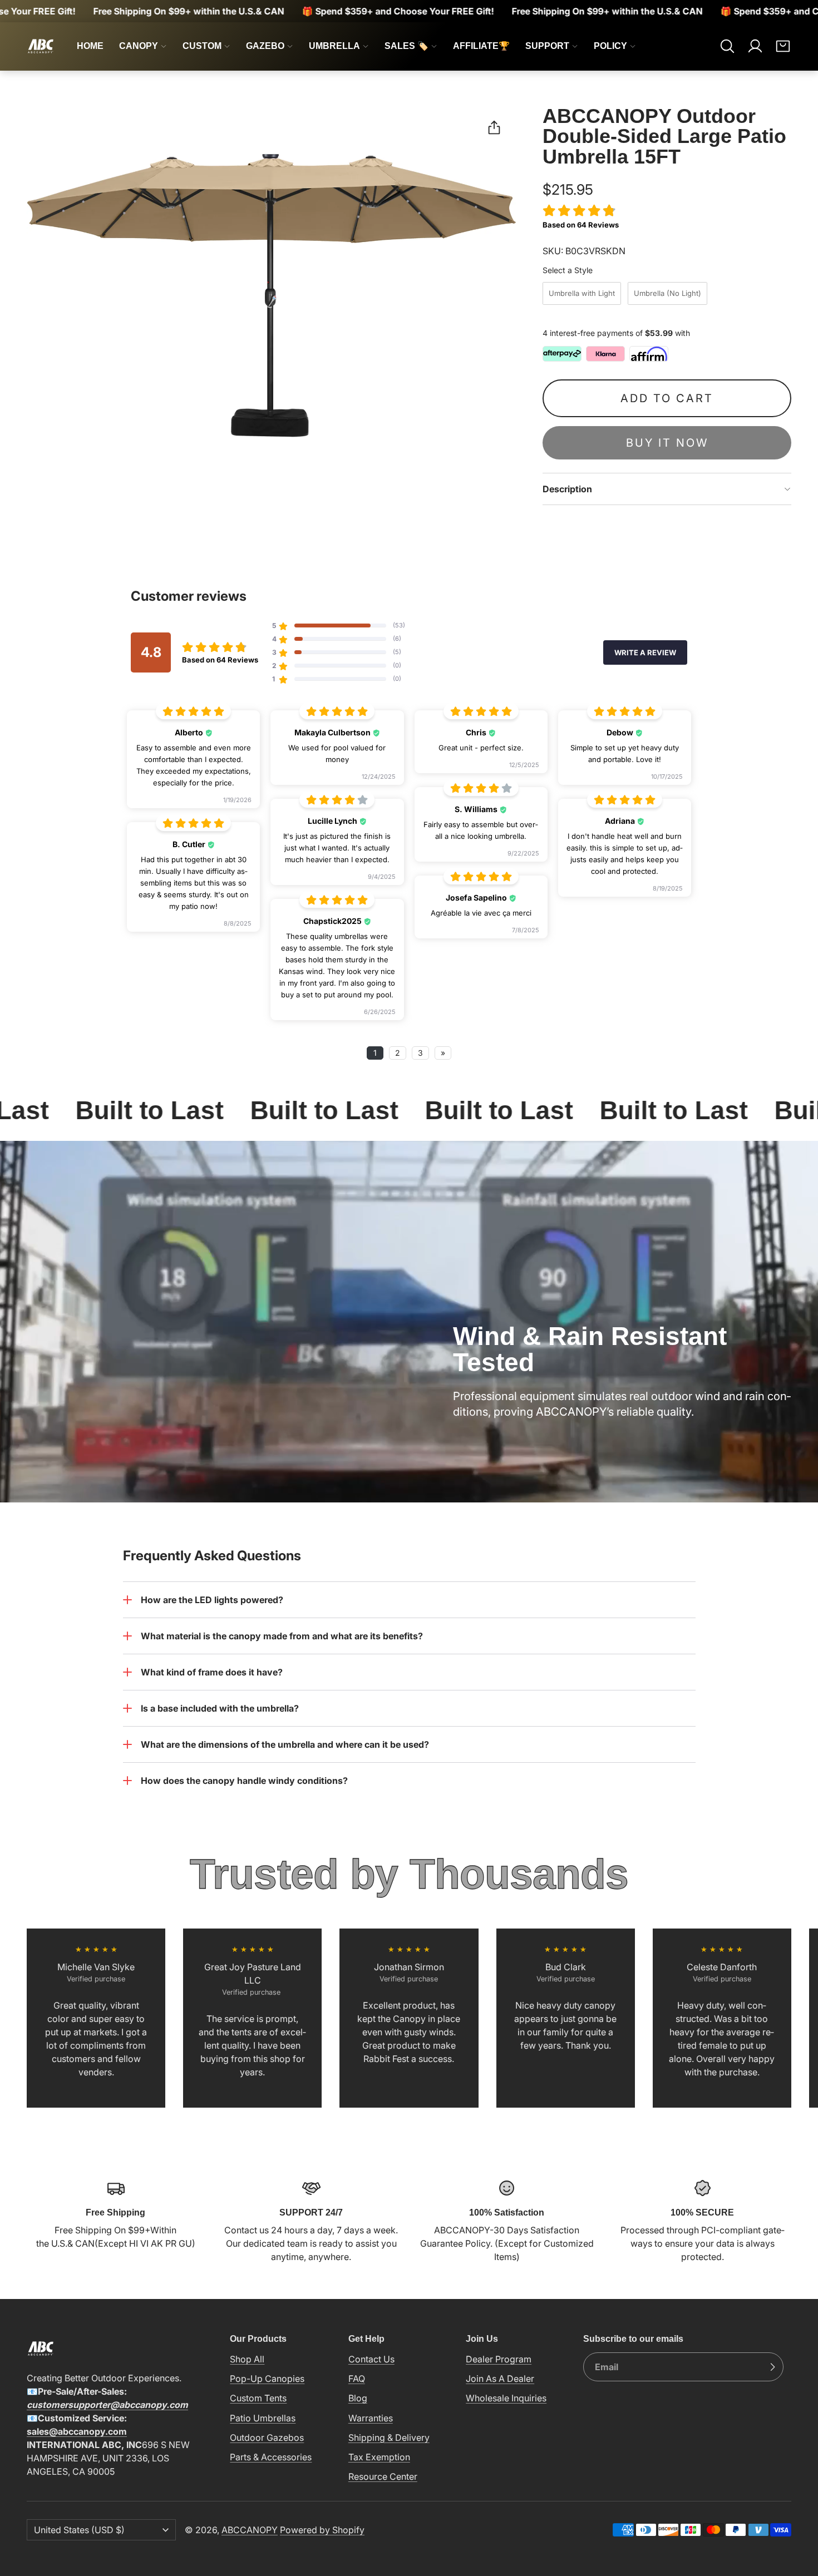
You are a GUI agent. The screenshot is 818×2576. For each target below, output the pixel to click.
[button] (727, 46)
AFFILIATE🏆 (481, 46)
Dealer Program (499, 2359)
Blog (358, 2398)
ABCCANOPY (250, 2530)
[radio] (582, 293)
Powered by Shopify (322, 2530)
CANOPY (139, 46)
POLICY (610, 46)
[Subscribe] (772, 2367)
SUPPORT (547, 46)
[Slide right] (791, 2018)
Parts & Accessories (271, 2457)
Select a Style (568, 270)
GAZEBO (265, 46)
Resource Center (383, 2476)
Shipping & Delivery (389, 2437)
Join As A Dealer (500, 2379)
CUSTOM (202, 46)
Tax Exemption (379, 2457)
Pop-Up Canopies (267, 2379)
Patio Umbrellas (263, 2418)
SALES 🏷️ (406, 46)
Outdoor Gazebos (267, 2437)
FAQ (357, 2379)
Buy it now (667, 443)
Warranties (371, 2418)
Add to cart (667, 398)
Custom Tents (258, 2398)
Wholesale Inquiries (506, 2398)
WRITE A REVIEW (645, 652)
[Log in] (755, 46)
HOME (90, 46)
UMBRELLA (334, 46)
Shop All (247, 2359)
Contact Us (371, 2359)
